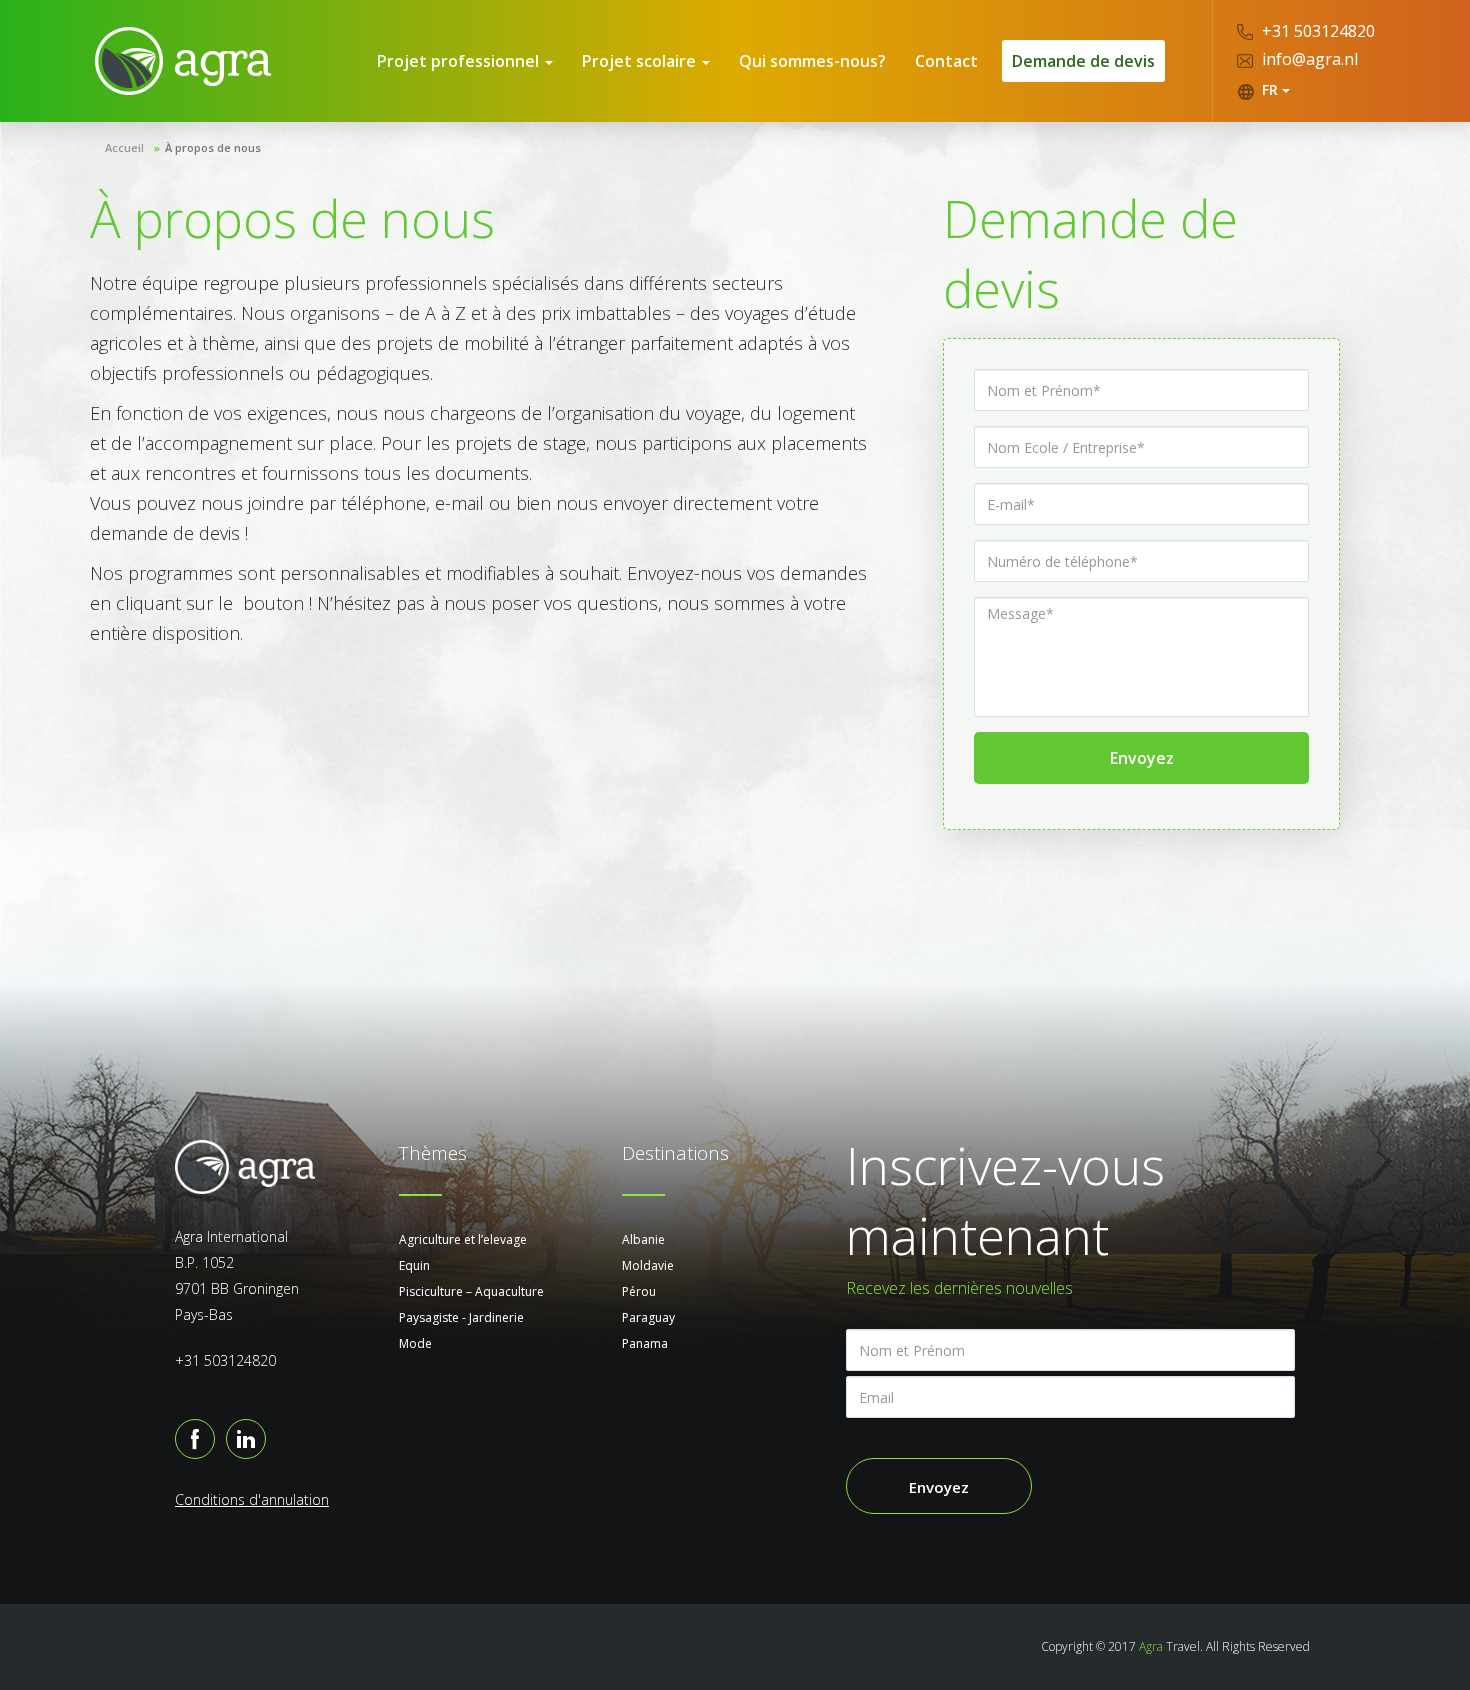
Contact (946, 61)
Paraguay (648, 1317)
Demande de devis (1083, 61)
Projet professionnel (460, 61)
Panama (645, 1343)
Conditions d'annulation (252, 1499)
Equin (414, 1265)
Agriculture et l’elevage (463, 1239)
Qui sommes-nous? (812, 61)
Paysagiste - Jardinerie (461, 1317)
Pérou (639, 1291)
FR (1270, 89)
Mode (415, 1343)
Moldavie (648, 1265)
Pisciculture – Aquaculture (471, 1291)
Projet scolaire (641, 61)
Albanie (643, 1239)
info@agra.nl (1308, 59)
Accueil (124, 147)
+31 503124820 (1316, 31)
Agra (1151, 1646)
